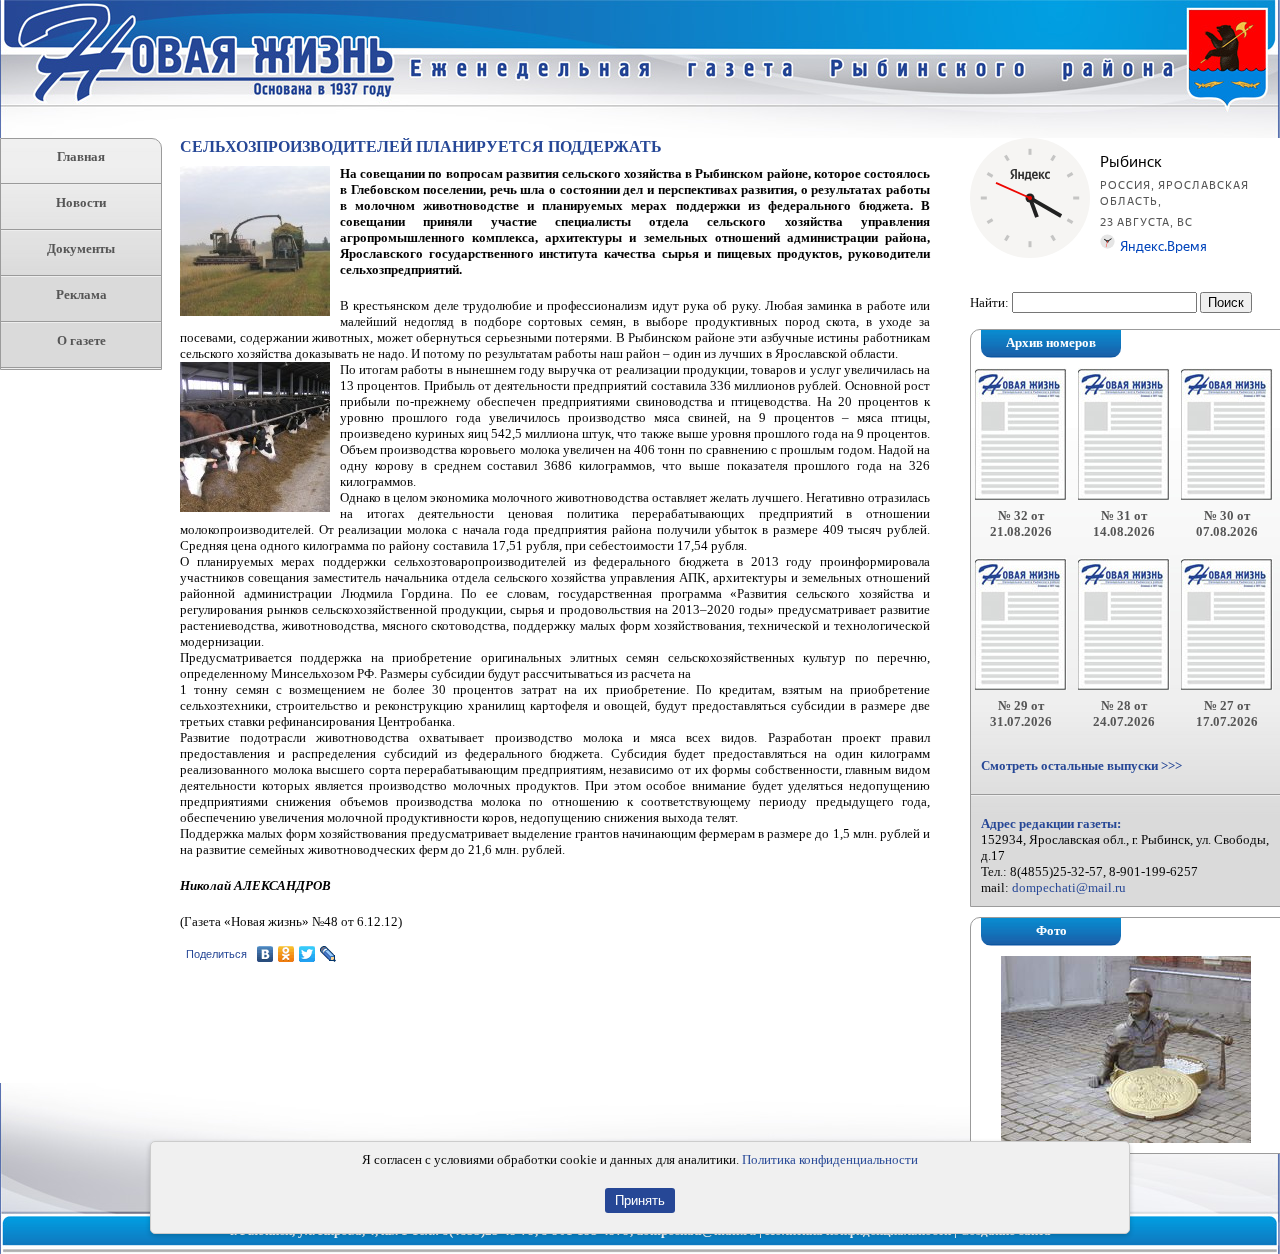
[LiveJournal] (328, 954)
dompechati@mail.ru (1069, 887)
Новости (81, 202)
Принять (640, 1200)
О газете (81, 340)
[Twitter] (307, 954)
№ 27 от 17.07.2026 (1227, 713)
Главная (81, 156)
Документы (81, 248)
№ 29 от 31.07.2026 (1021, 713)
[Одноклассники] (286, 954)
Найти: (989, 302)
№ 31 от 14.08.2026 (1124, 523)
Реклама (81, 294)
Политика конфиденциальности (830, 1159)
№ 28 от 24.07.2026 (1124, 713)
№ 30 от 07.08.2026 (1227, 523)
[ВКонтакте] (265, 954)
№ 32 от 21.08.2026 (1021, 523)
